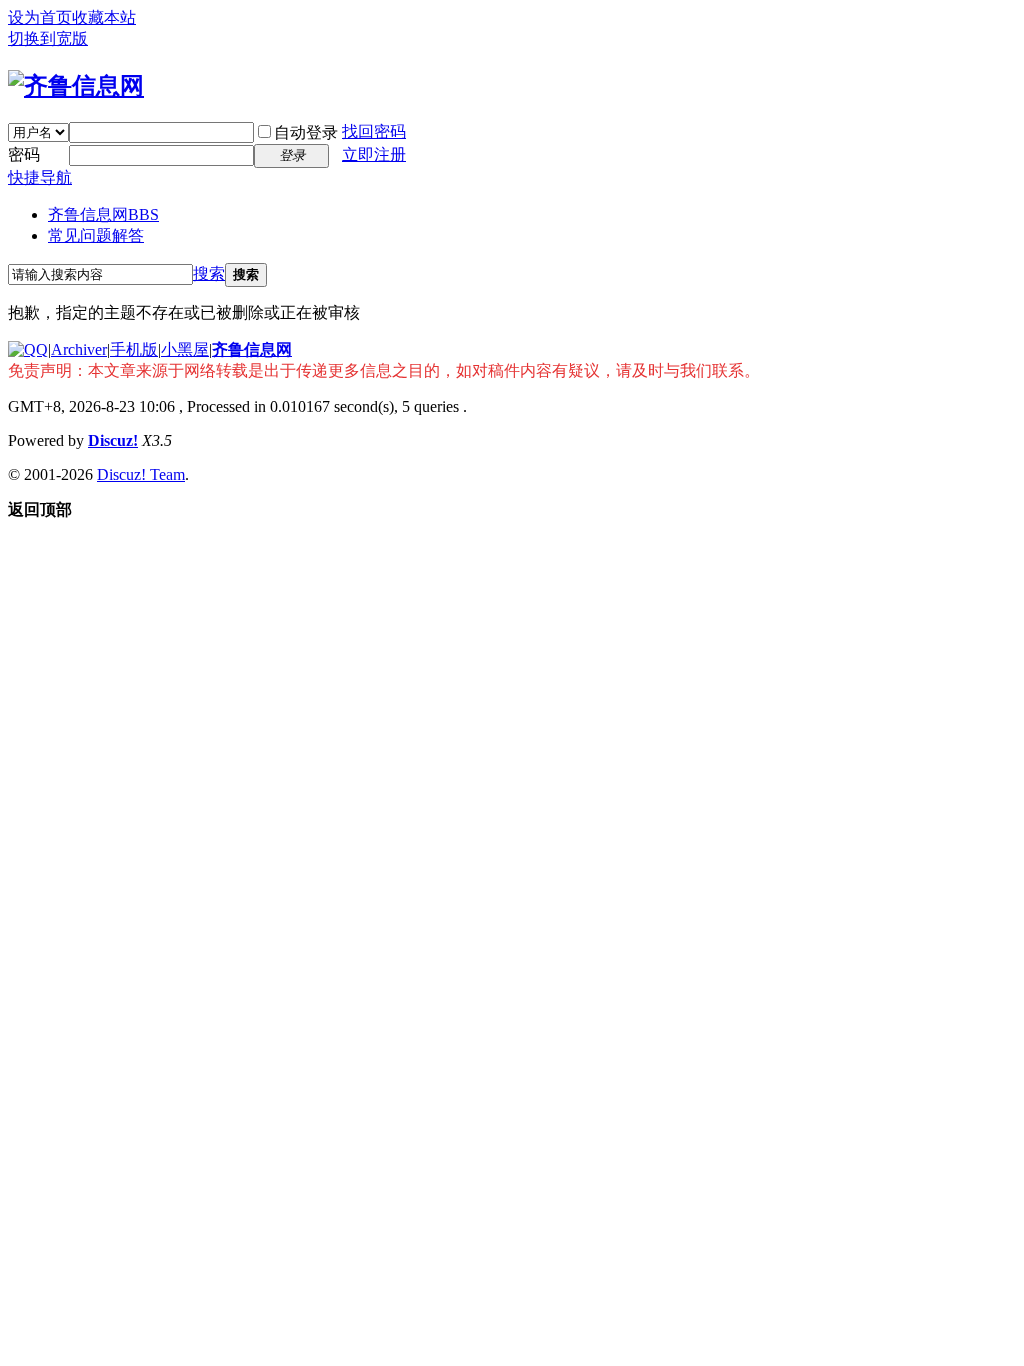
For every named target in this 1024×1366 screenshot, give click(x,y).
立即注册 (374, 154)
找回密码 (374, 131)
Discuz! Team (141, 474)
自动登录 (306, 132)
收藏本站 (104, 17)
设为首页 (40, 17)
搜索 (209, 273)
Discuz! (113, 440)
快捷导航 (40, 177)
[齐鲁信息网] (76, 86)
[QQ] (28, 349)
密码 (24, 154)
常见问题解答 (96, 235)
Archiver (79, 349)
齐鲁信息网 (103, 214)
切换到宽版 (48, 38)
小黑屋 (185, 349)
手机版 (134, 349)
